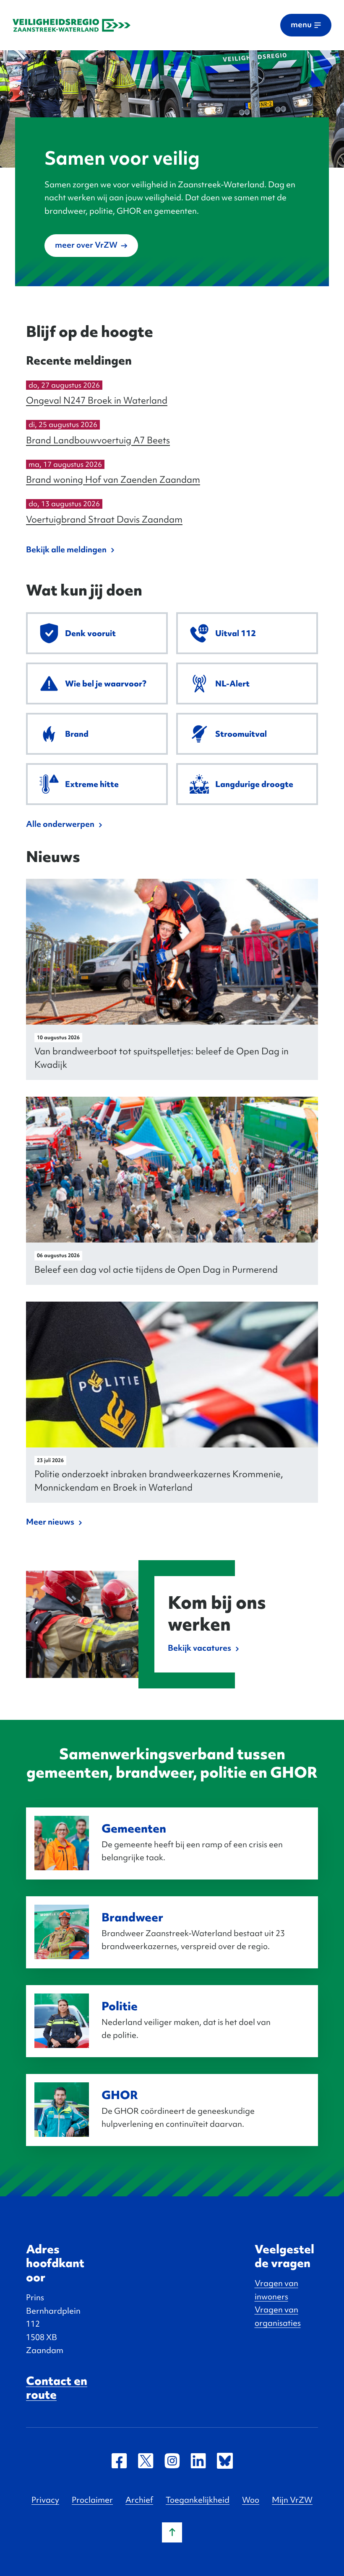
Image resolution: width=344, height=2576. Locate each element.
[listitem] (97, 633)
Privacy (45, 2500)
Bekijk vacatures (199, 1648)
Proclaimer (92, 2500)
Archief (139, 2500)
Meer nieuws (50, 1522)
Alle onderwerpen (60, 824)
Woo (251, 2500)
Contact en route (57, 2388)
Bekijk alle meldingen (66, 549)
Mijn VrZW (292, 2500)
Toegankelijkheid (198, 2500)
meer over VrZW (86, 245)
